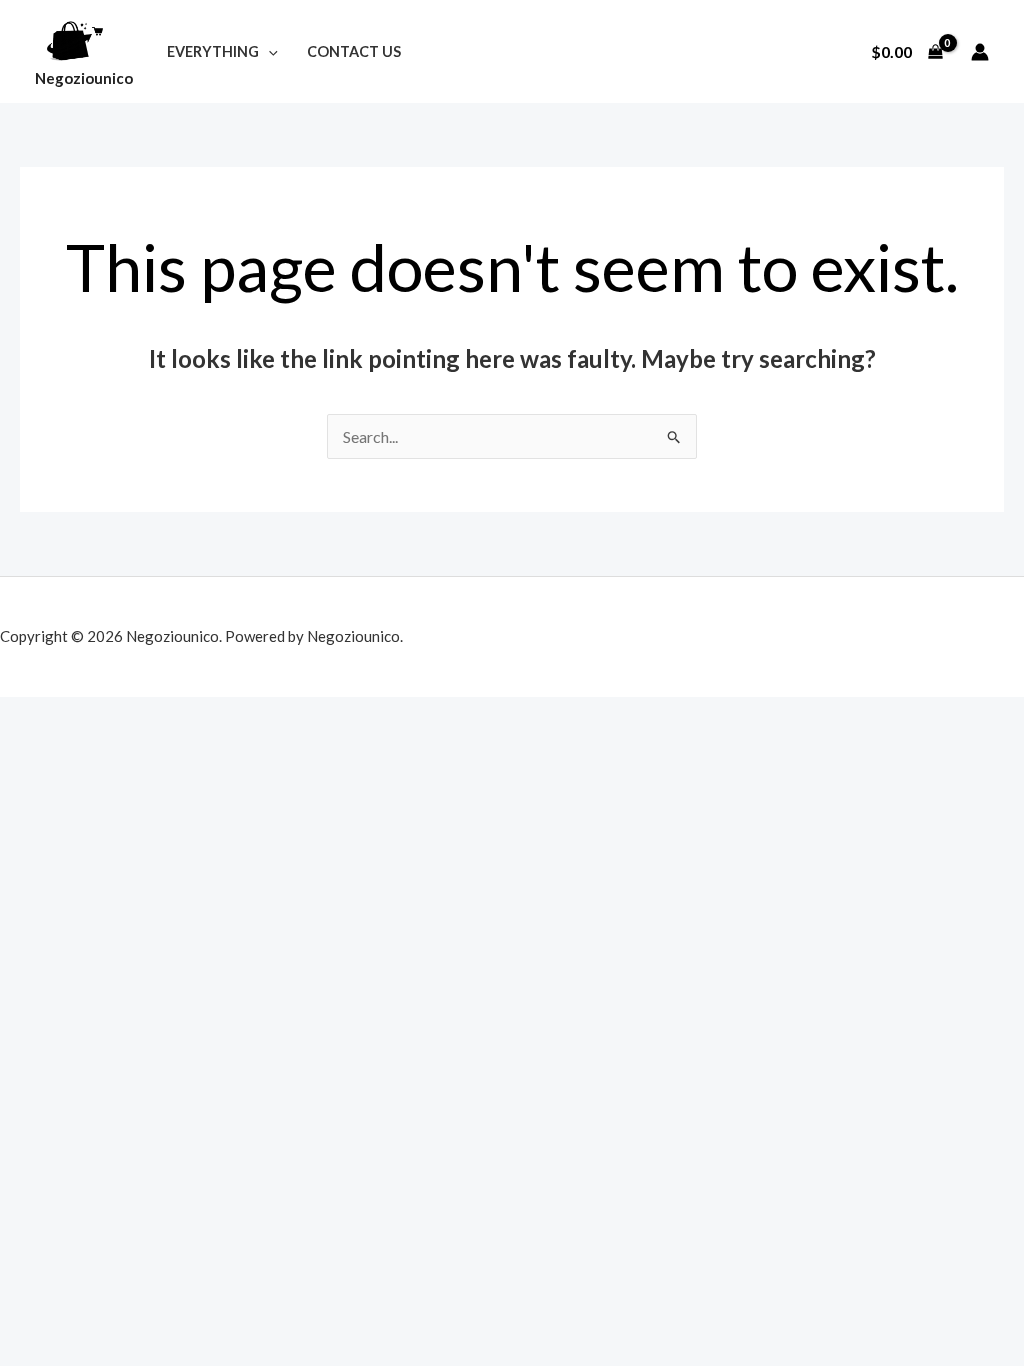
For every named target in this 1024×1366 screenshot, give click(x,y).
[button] (268, 51)
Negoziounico (84, 78)
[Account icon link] (980, 52)
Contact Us (354, 51)
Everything (213, 51)
